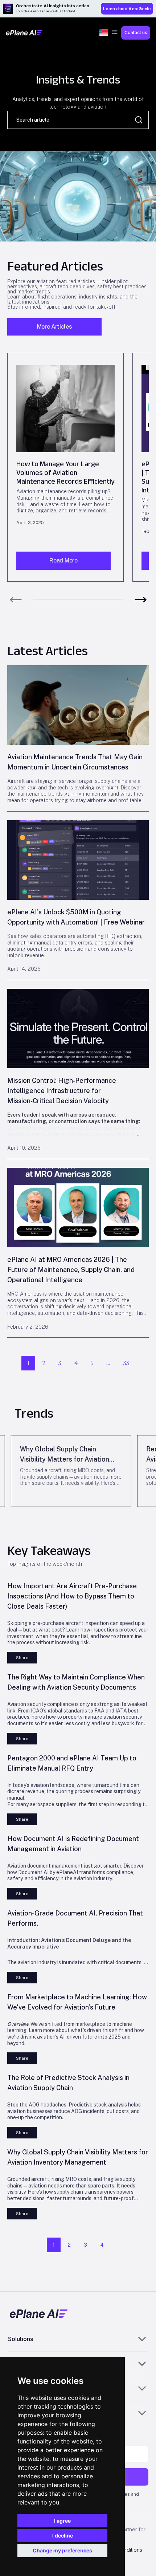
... (108, 1363)
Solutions (20, 2339)
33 (126, 1363)
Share (22, 1658)
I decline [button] (63, 2536)
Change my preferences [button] (62, 2550)
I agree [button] (62, 2521)
